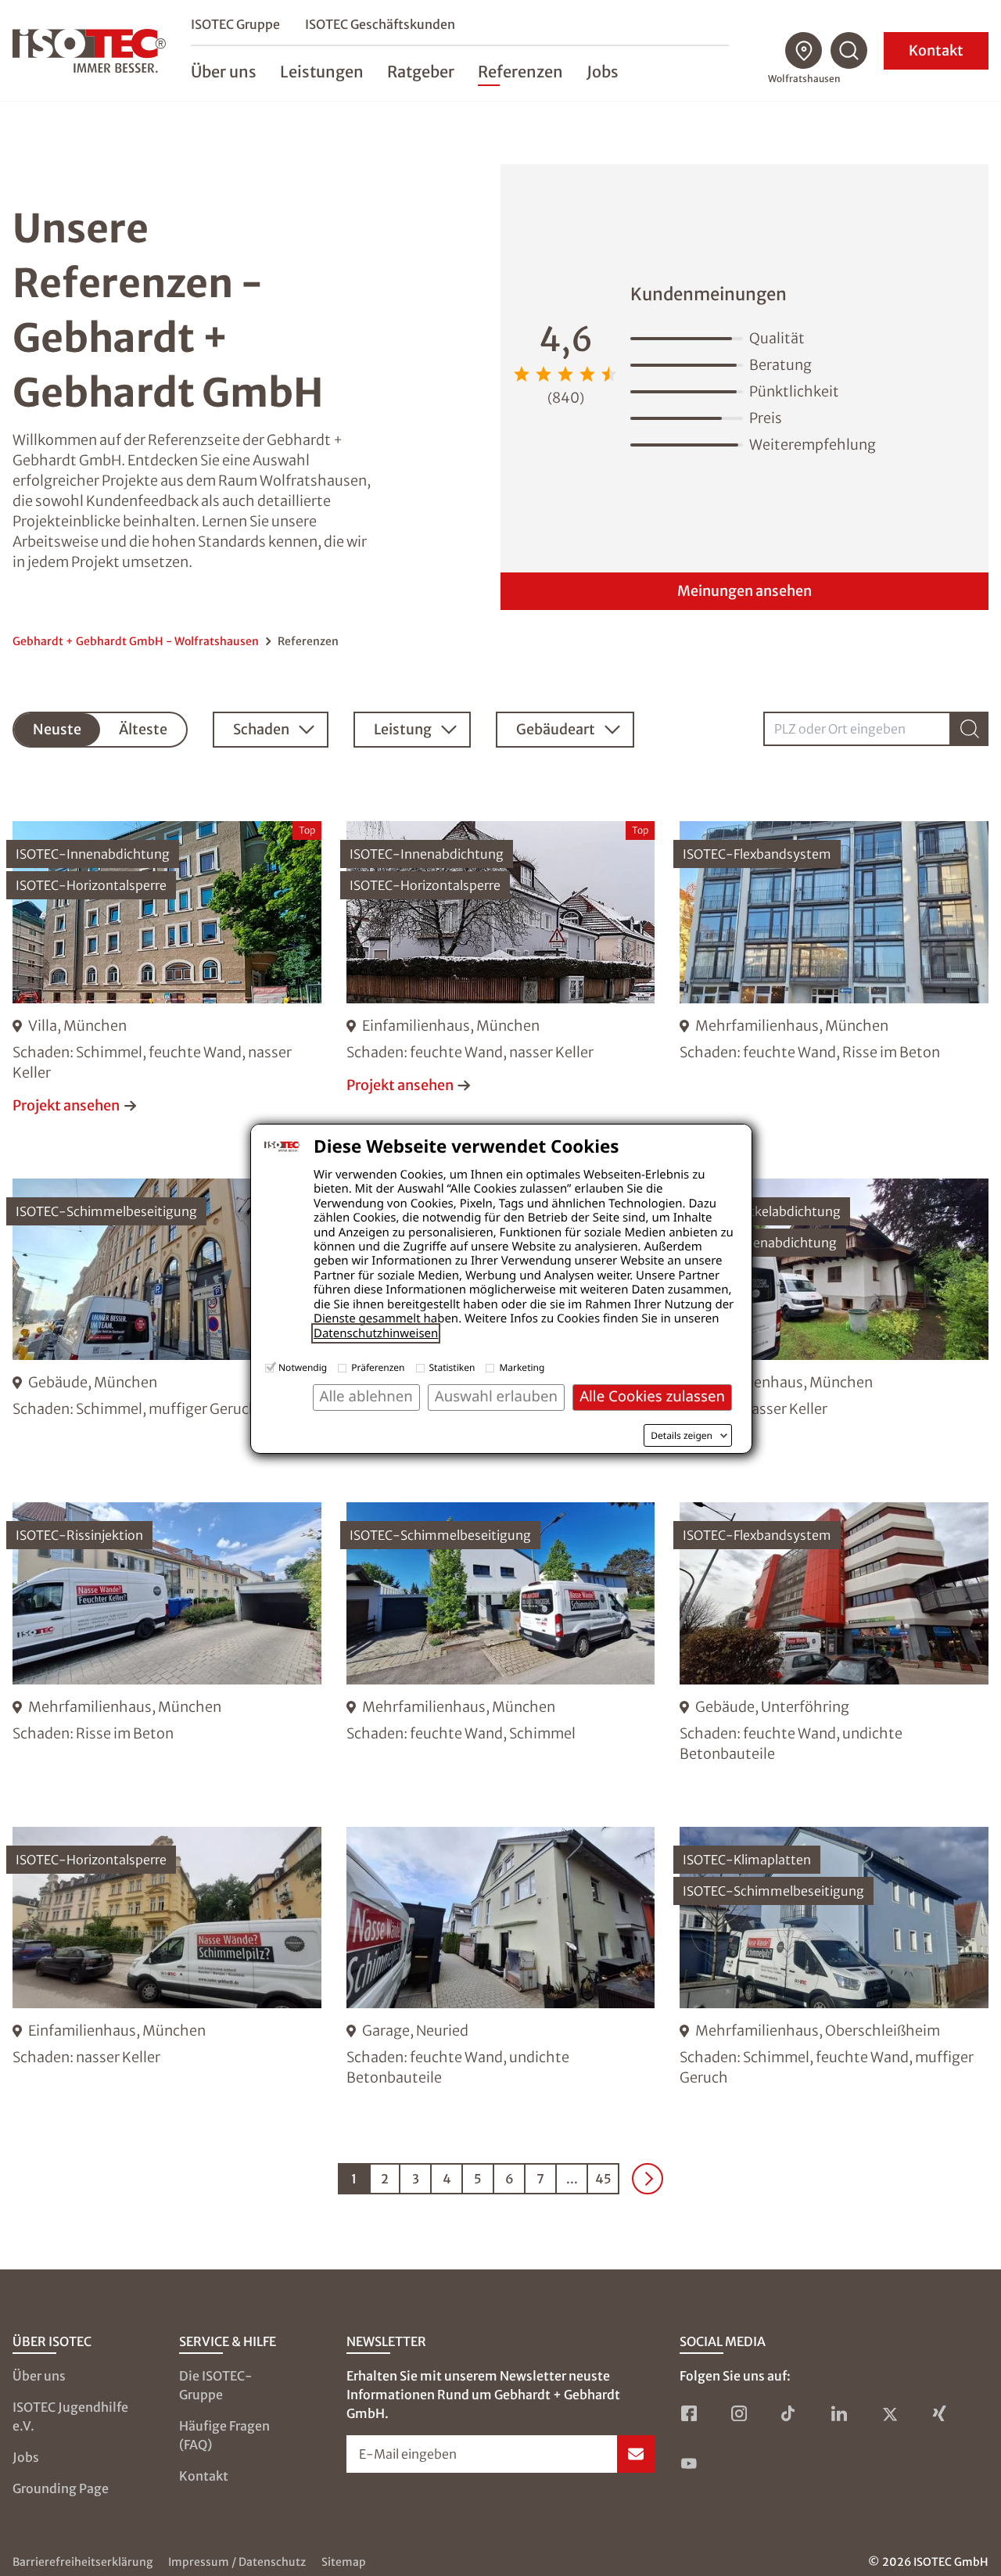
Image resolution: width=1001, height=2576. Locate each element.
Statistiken (452, 1367)
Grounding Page (61, 2488)
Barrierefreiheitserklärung (83, 2562)
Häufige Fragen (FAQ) (224, 2435)
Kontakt (936, 50)
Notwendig (303, 1367)
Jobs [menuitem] (603, 72)
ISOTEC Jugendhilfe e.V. (70, 2416)
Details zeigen (682, 1436)
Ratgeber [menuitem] (421, 72)
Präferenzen (378, 1367)
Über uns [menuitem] (224, 72)
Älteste (143, 729)
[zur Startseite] (89, 51)
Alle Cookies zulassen (652, 1396)
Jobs (26, 2457)
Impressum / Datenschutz (237, 2562)
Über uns (39, 2376)
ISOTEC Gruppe (235, 24)
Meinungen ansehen (744, 591)
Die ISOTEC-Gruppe (216, 2385)
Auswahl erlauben (496, 1396)
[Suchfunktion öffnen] (849, 51)
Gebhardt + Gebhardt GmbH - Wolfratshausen (136, 641)
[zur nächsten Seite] (648, 2179)
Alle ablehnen (366, 1396)
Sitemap (344, 2562)
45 (603, 2179)
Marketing (522, 1367)
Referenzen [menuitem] (520, 72)
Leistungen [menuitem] (322, 72)
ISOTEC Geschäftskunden (380, 24)
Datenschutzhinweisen (376, 1333)
